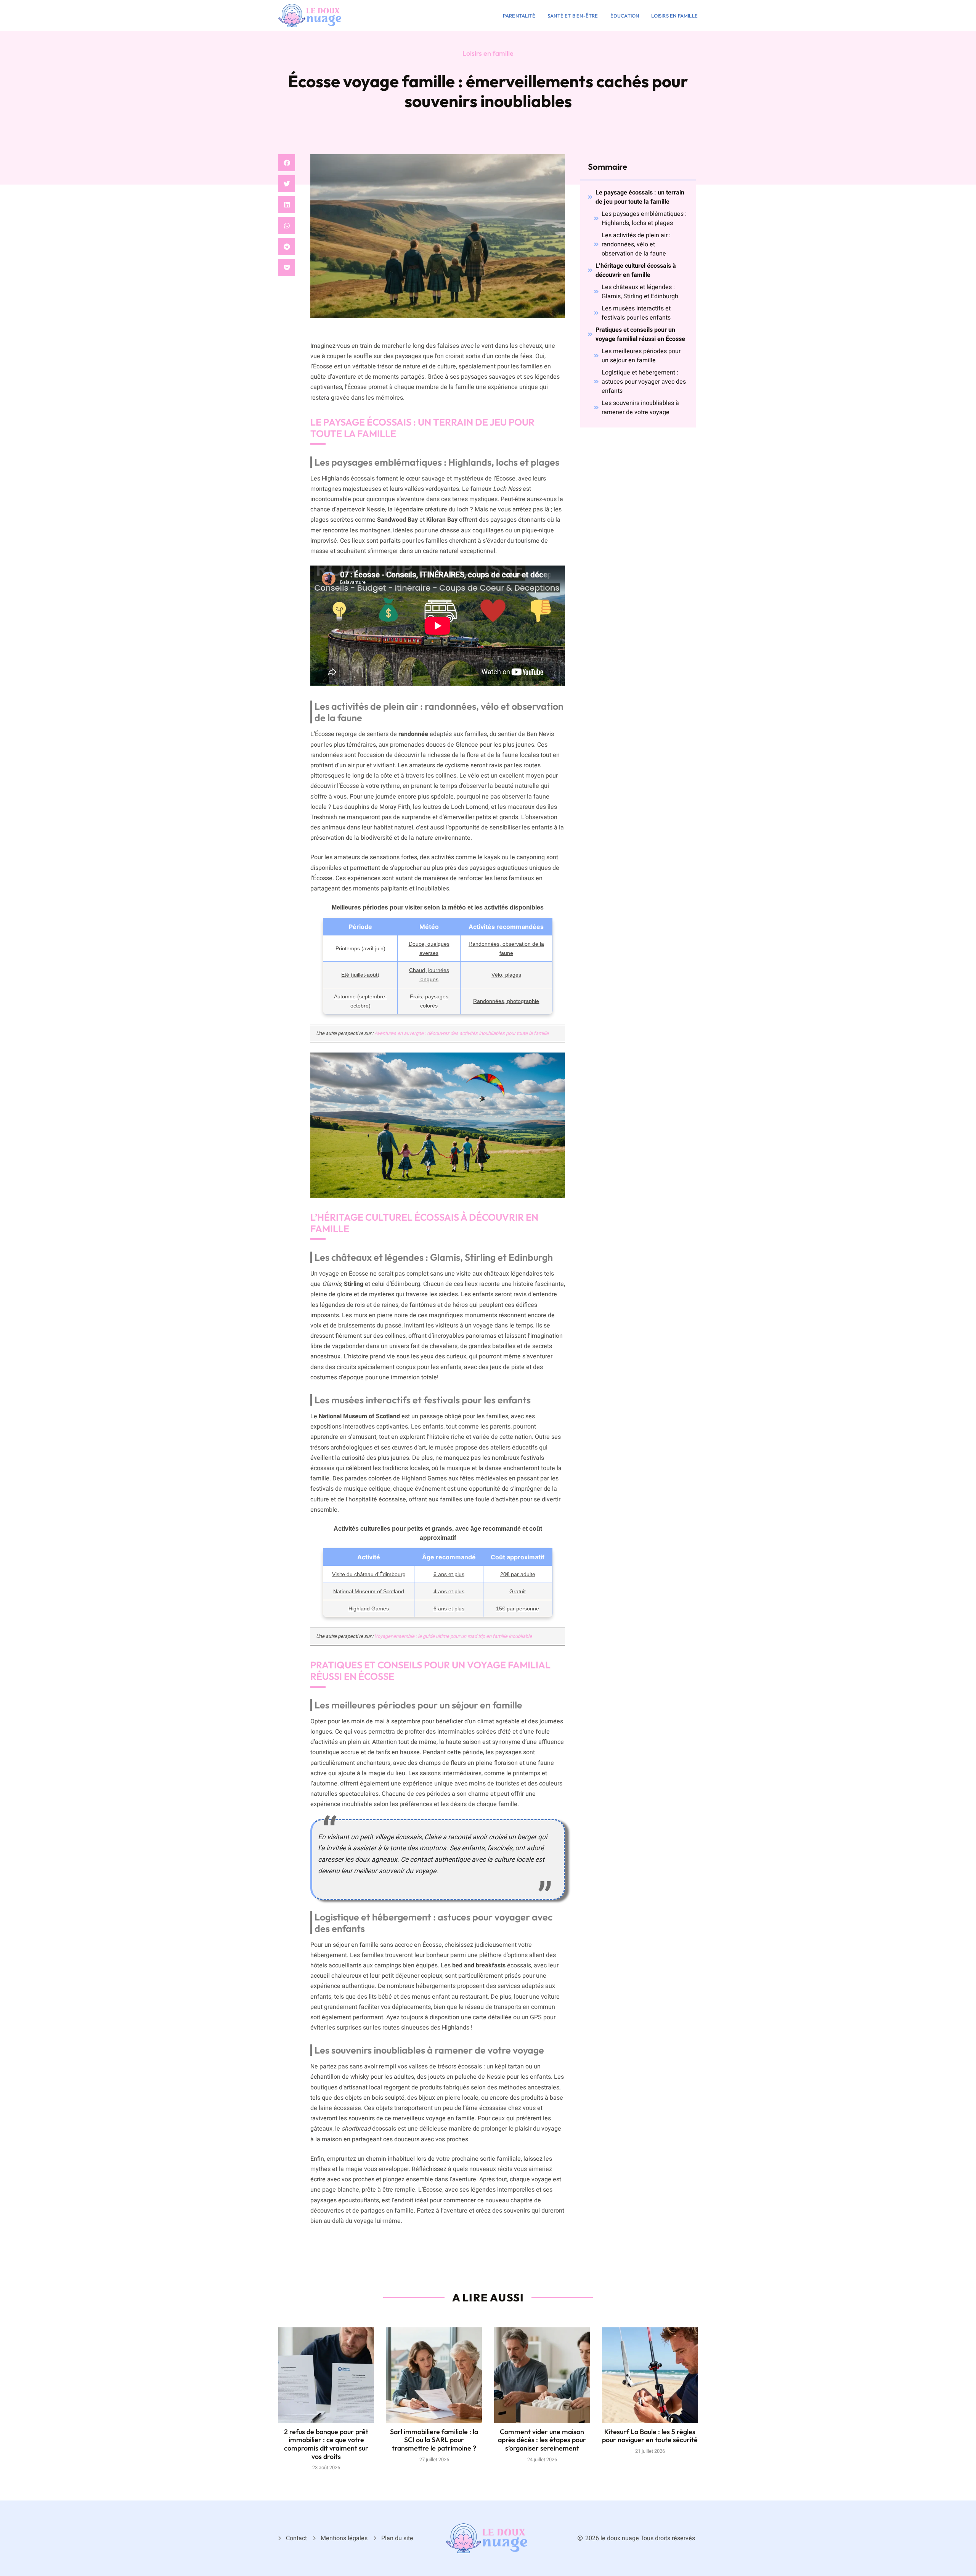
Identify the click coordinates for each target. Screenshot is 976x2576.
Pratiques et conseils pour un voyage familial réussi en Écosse (640, 334)
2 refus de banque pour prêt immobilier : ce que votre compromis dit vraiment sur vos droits (326, 2444)
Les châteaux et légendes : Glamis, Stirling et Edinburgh (640, 292)
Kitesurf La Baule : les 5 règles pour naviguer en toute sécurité (650, 2436)
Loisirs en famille (674, 16)
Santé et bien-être (573, 16)
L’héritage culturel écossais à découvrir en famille (636, 270)
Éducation (625, 16)
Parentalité (519, 16)
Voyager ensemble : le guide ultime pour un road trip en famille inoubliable (453, 1636)
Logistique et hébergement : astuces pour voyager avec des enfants (644, 382)
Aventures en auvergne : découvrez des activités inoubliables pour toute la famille (462, 1033)
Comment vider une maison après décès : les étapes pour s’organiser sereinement (542, 2440)
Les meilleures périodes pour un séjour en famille (641, 356)
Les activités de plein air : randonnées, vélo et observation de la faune (636, 244)
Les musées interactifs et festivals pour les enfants (636, 313)
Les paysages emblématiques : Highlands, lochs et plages (644, 219)
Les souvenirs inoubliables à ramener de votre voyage (640, 408)
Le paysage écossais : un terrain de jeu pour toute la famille (640, 197)
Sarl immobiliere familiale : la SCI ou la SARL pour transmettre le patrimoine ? (434, 2440)
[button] (287, 163)
